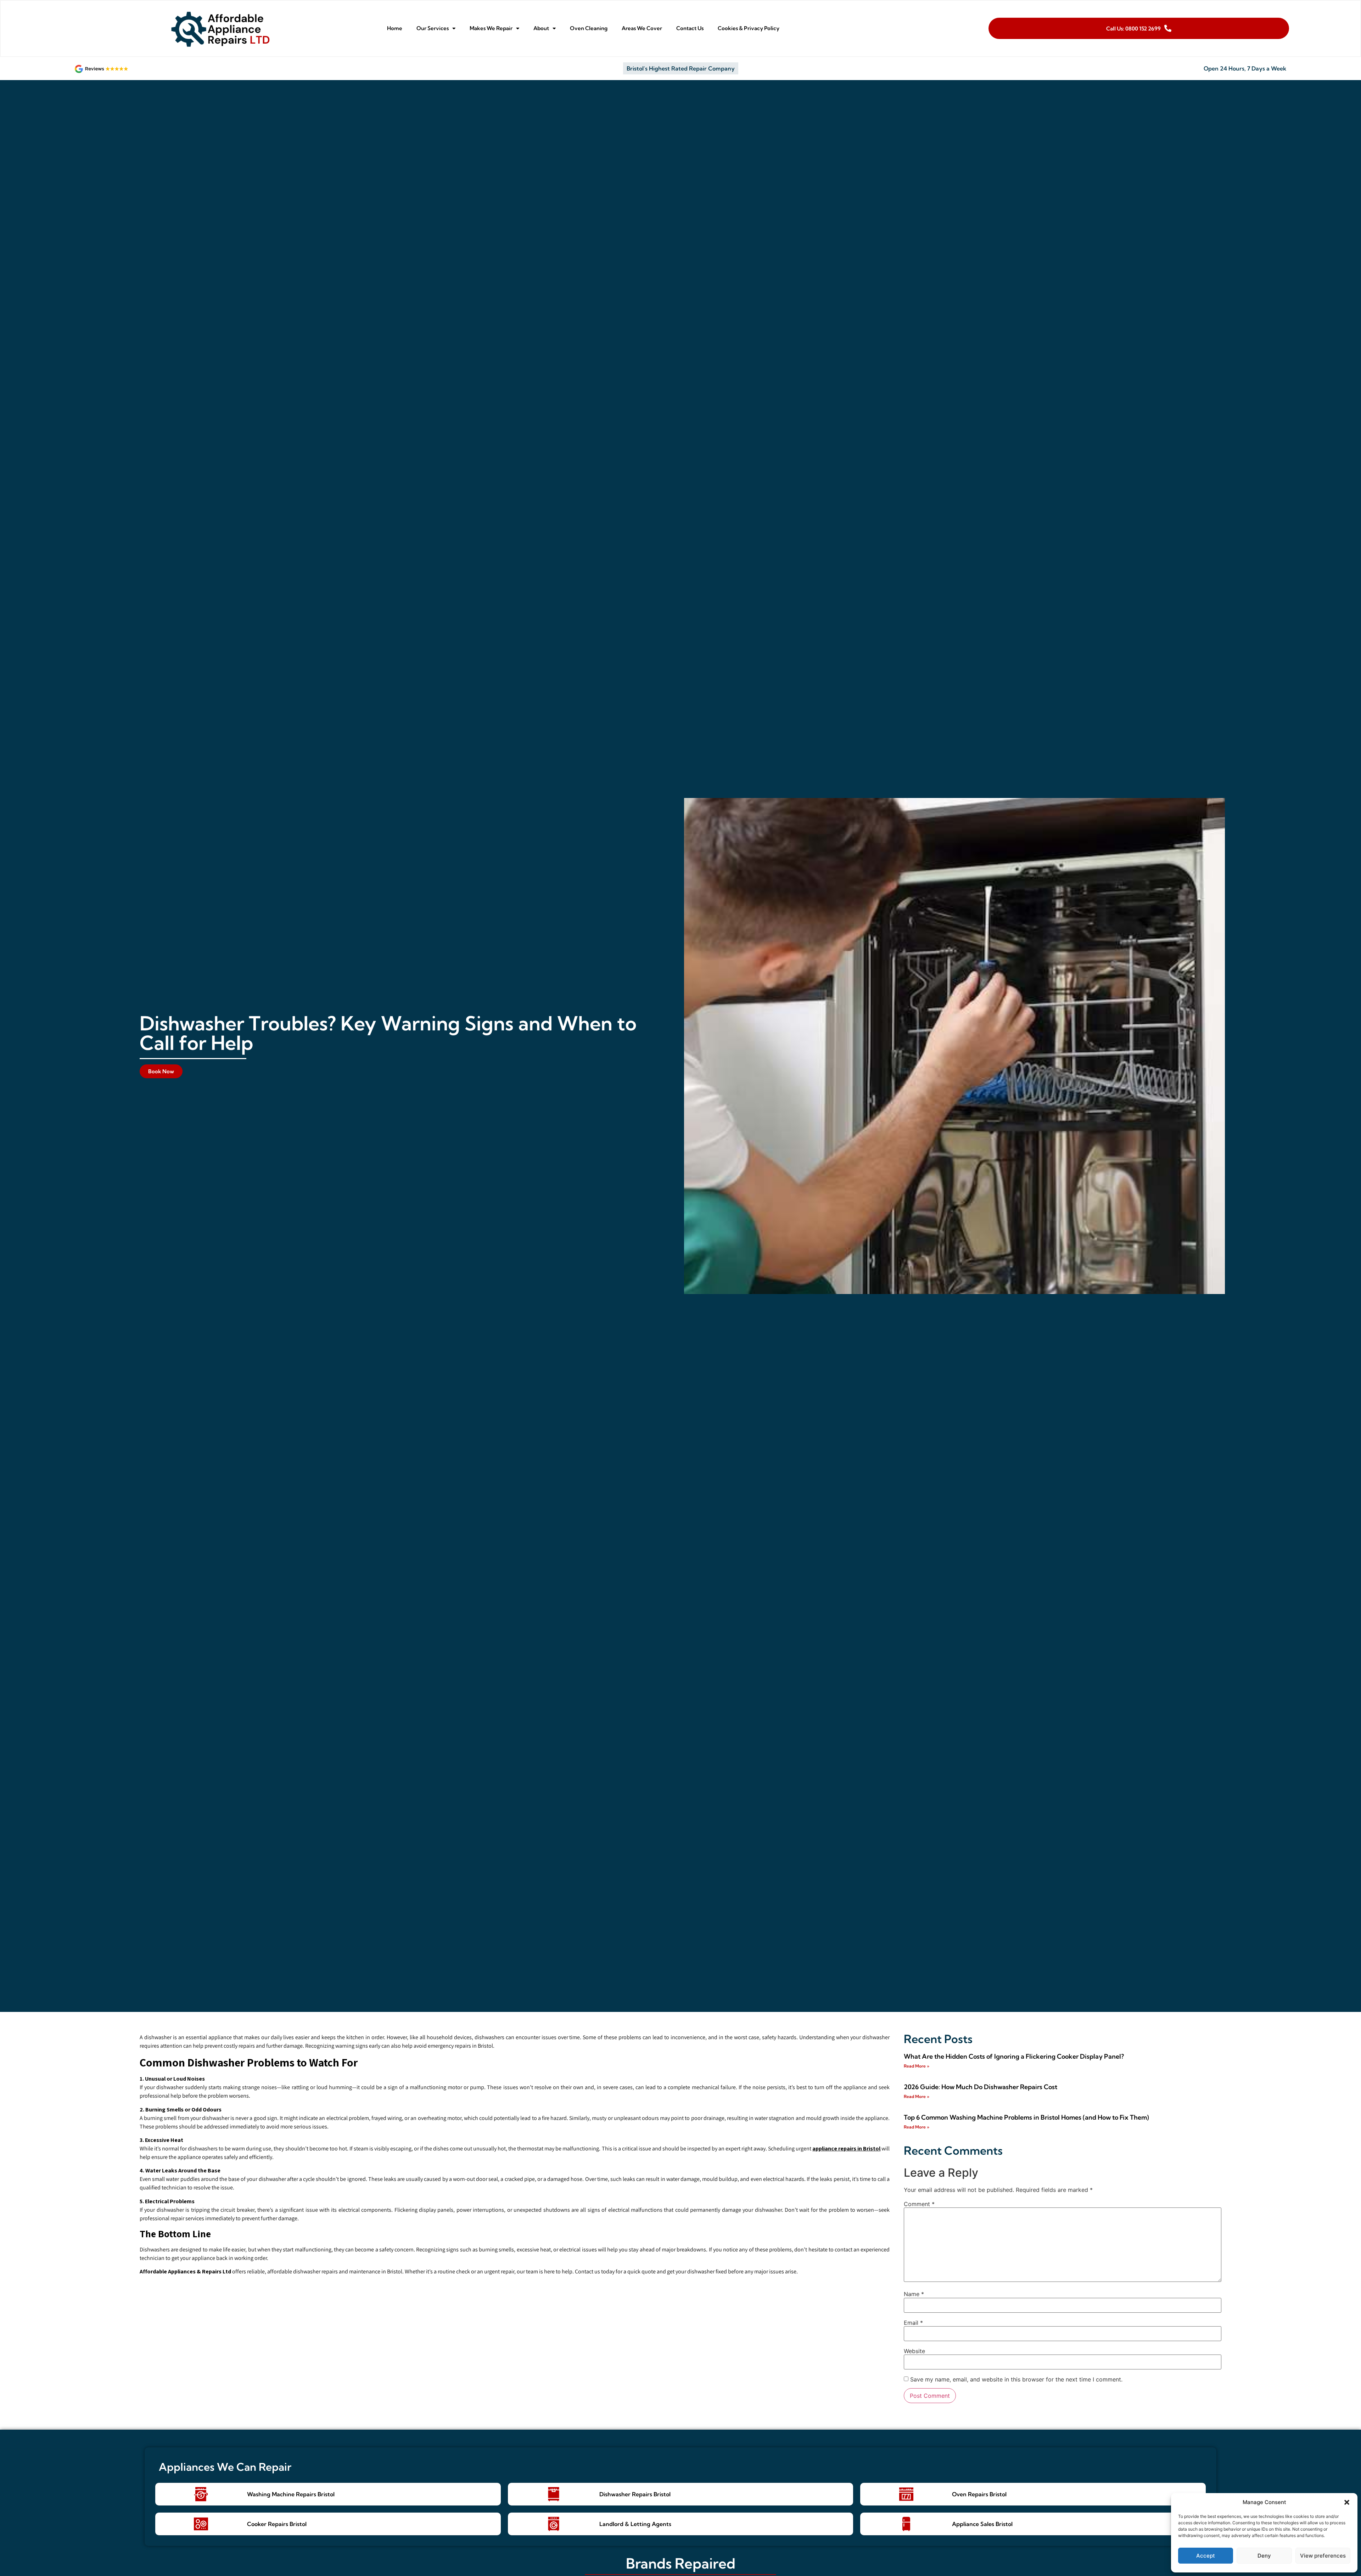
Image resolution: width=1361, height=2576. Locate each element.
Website (914, 2351)
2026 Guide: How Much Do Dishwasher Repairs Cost (981, 2087)
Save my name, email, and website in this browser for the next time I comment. (1016, 2379)
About (541, 28)
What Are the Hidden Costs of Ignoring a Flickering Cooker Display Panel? (1014, 2056)
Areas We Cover (642, 28)
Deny (1264, 2556)
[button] (1347, 2502)
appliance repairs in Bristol (846, 2148)
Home (395, 28)
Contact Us (690, 28)
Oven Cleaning (589, 28)
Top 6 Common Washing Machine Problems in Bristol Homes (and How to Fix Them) (1026, 2117)
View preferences (1323, 2556)
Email (913, 2323)
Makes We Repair (491, 28)
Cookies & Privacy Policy (749, 28)
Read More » (917, 2066)
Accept (1206, 2556)
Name (914, 2294)
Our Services (433, 28)
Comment (919, 2204)
